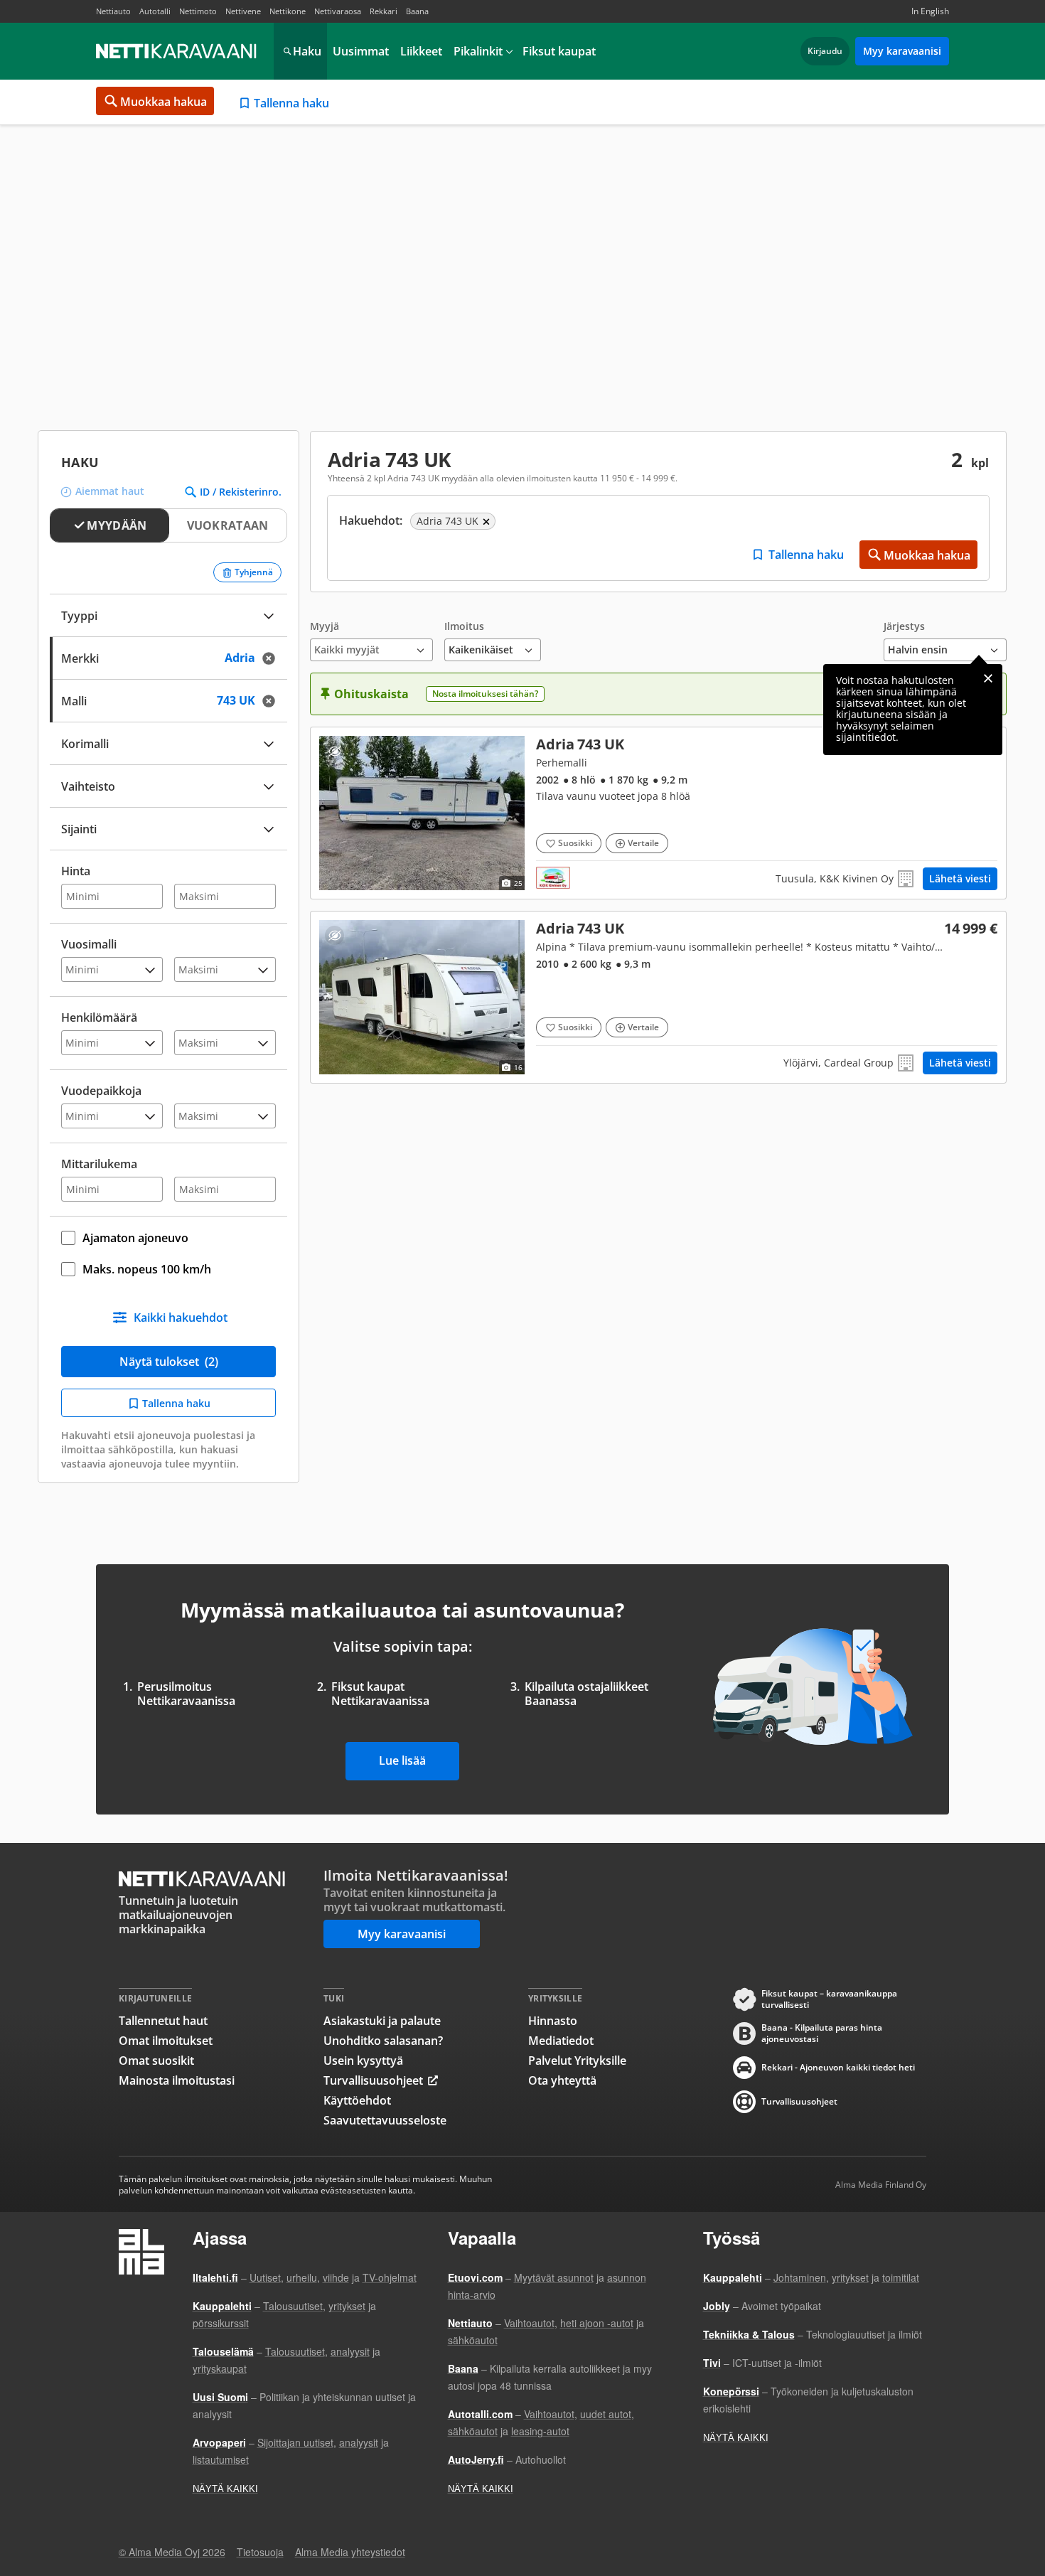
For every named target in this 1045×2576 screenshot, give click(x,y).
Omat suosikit (156, 2061)
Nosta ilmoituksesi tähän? (485, 694)
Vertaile (643, 843)
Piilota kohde (334, 751)
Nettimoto (198, 11)
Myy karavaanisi (902, 51)
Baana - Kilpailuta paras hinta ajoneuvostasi (822, 2033)
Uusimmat (361, 51)
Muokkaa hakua (164, 102)
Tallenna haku (291, 103)
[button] (371, 641)
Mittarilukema (99, 1164)
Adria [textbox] (254, 657)
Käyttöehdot (357, 2100)
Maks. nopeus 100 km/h (147, 1269)
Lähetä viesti (960, 878)
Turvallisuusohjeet (373, 2080)
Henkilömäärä (99, 1017)
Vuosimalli (89, 944)
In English (930, 11)
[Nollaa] (273, 658)
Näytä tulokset (169, 1362)
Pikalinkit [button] (478, 51)
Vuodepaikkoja (101, 1091)
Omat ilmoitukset (166, 2041)
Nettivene (243, 11)
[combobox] (168, 657)
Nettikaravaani (178, 51)
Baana (417, 11)
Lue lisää (402, 1760)
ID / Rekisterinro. (241, 492)
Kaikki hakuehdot (181, 1318)
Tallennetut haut (163, 2021)
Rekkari (384, 11)
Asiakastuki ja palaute (382, 2021)
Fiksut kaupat (559, 51)
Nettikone (288, 11)
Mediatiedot (561, 2041)
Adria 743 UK (658, 813)
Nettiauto (113, 11)
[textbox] (159, 827)
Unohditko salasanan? (383, 2041)
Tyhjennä (254, 572)
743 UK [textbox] (250, 699)
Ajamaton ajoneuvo (135, 1238)
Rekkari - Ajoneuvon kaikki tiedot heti (838, 2067)
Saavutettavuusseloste (385, 2120)
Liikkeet (421, 51)
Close (988, 678)
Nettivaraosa (338, 11)
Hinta (76, 871)
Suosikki (575, 843)
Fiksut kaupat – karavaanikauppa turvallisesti (829, 1999)
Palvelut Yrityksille (577, 2061)
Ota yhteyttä (562, 2080)
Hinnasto (553, 2021)
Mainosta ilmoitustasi (177, 2080)
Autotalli (155, 11)
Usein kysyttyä (363, 2061)
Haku (307, 51)
